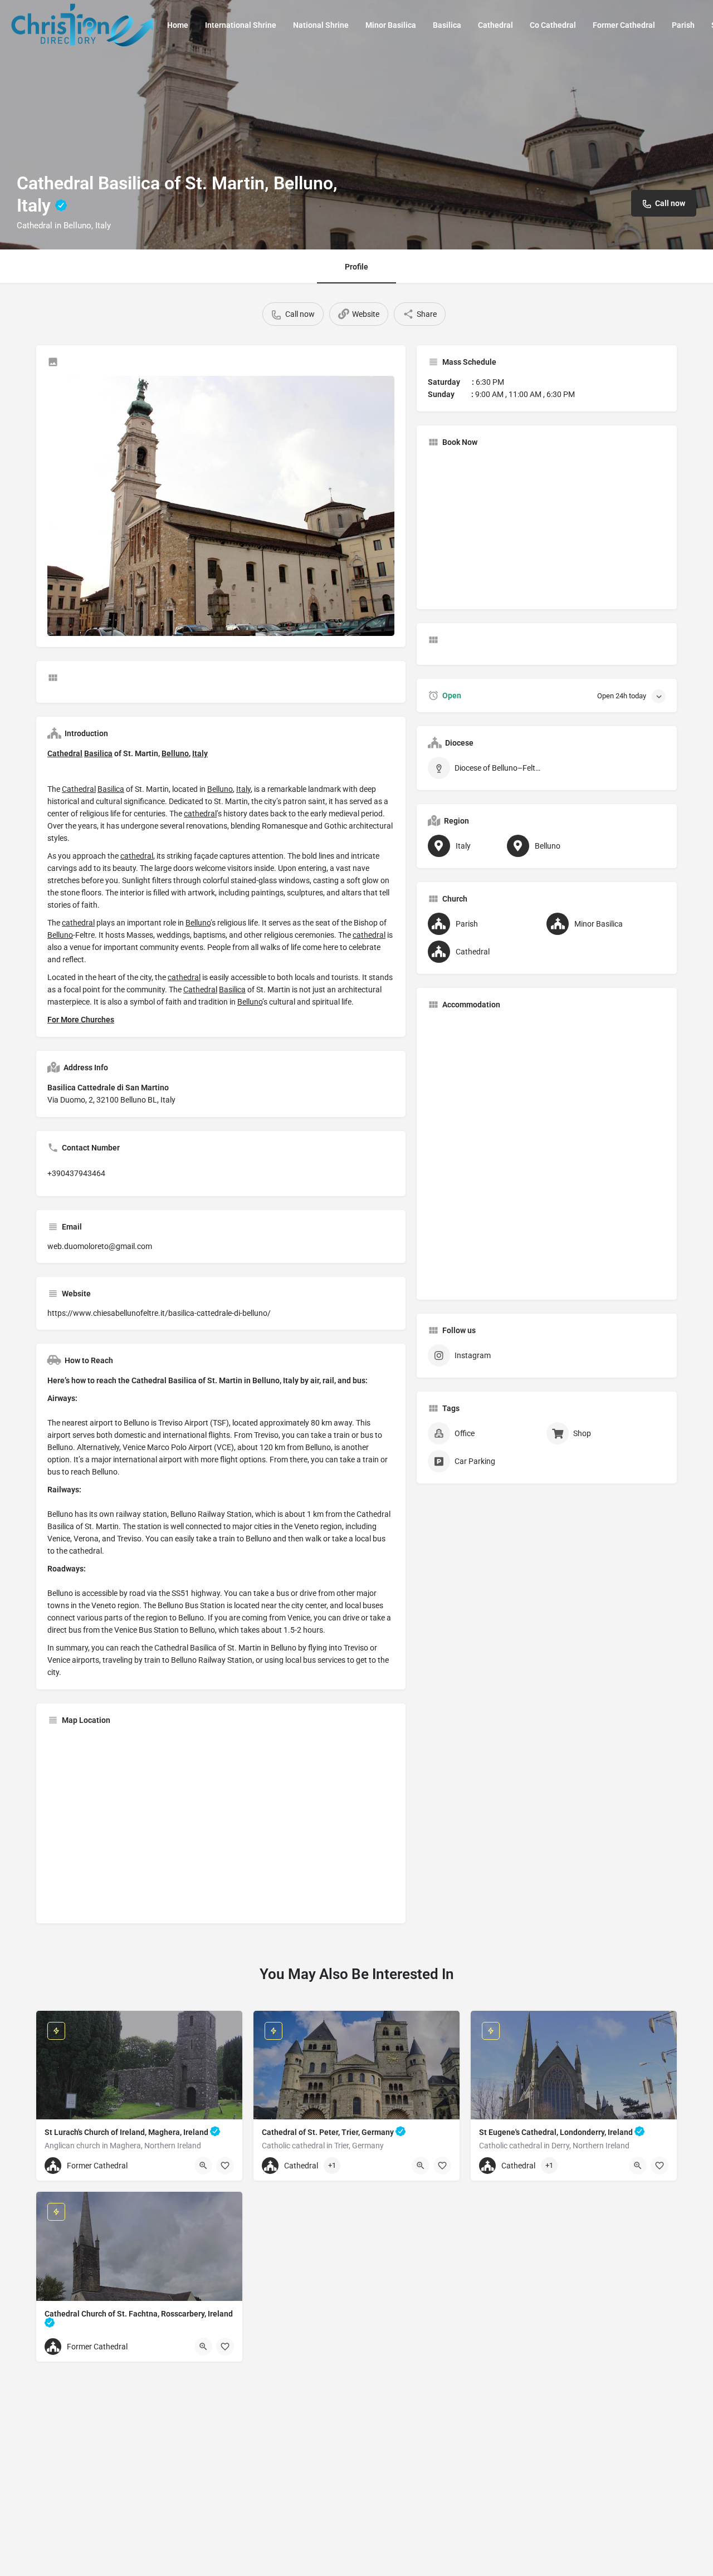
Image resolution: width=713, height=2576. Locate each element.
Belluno (175, 753)
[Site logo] (84, 24)
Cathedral (495, 25)
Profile (356, 267)
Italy (200, 753)
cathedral (200, 814)
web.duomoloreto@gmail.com (100, 1246)
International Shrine (241, 25)
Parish (683, 25)
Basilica (447, 25)
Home (178, 25)
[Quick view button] (203, 2166)
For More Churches (81, 1020)
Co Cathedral (553, 25)
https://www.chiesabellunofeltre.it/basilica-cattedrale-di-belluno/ (159, 1313)
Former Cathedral (624, 25)
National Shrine (321, 25)
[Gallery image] (221, 506)
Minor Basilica (391, 25)
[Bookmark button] (225, 2166)
